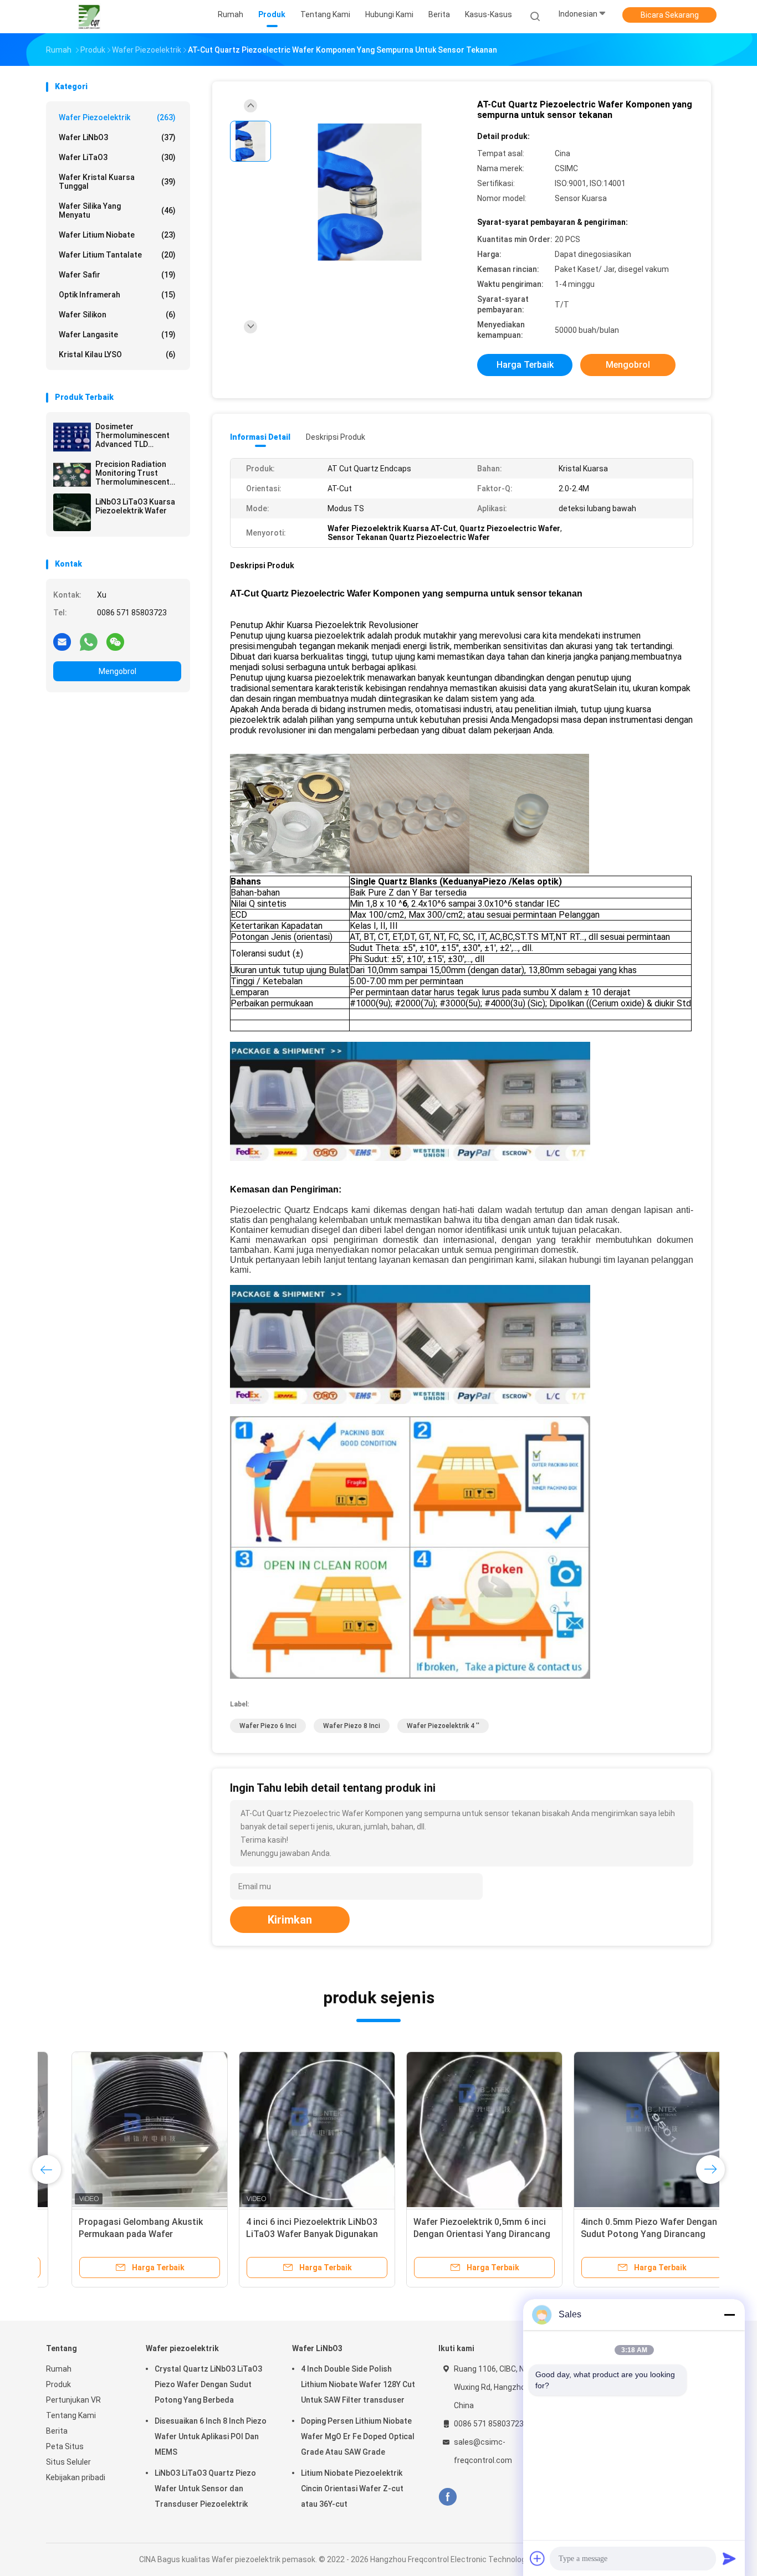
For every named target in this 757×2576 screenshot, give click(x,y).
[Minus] (729, 2315)
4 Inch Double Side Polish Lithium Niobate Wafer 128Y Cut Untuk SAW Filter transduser (358, 2384)
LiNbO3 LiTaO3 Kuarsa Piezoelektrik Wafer (135, 506)
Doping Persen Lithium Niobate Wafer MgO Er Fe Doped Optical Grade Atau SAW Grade (358, 2436)
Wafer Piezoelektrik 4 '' (443, 1726)
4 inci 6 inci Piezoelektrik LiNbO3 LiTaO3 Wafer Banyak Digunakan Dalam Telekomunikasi (287, 2234)
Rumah (59, 2369)
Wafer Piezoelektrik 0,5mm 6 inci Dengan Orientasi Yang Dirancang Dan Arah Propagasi (456, 2234)
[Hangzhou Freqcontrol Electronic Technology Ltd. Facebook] (447, 2497)
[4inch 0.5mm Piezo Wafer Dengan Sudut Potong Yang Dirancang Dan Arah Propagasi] (626, 2130)
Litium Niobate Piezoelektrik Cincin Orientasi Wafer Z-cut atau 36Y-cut (352, 2488)
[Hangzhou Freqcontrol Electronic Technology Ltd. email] (62, 641)
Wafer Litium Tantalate (117, 255)
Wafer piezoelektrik (117, 117)
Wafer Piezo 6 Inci (268, 1726)
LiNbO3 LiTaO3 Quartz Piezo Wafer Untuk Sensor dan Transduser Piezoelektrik (205, 2488)
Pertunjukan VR (73, 2400)
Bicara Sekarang (670, 15)
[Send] (729, 2558)
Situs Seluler (68, 2462)
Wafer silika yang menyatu (117, 210)
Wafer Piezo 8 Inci (352, 1726)
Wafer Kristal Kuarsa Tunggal (117, 182)
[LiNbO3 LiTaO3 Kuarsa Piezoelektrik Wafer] (72, 512)
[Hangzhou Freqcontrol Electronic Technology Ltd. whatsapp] (89, 641)
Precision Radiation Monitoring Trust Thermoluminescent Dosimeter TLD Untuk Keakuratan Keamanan (136, 473)
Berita (57, 2431)
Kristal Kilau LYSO (117, 354)
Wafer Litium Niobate (117, 235)
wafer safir (117, 275)
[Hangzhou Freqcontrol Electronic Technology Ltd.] (89, 17)
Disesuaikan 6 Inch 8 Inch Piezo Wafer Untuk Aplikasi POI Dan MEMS (211, 2436)
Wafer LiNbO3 (117, 137)
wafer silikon (117, 315)
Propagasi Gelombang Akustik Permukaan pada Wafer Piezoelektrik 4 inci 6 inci (115, 2234)
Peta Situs (65, 2446)
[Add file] (538, 2558)
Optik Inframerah (117, 295)
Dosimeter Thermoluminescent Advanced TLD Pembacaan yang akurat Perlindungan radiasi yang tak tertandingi (132, 435)
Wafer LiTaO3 (117, 157)
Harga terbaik (525, 365)
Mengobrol (117, 671)
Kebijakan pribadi (76, 2477)
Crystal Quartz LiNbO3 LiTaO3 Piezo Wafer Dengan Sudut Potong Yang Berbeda (208, 2384)
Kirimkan (290, 1920)
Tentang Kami (71, 2415)
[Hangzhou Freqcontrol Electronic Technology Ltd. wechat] (115, 641)
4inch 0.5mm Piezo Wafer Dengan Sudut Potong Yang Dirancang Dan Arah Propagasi (623, 2234)
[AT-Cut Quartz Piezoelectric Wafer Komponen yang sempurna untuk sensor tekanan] (370, 192)
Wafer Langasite (117, 335)
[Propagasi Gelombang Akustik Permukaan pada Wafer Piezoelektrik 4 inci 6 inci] (124, 2130)
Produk (58, 2384)
